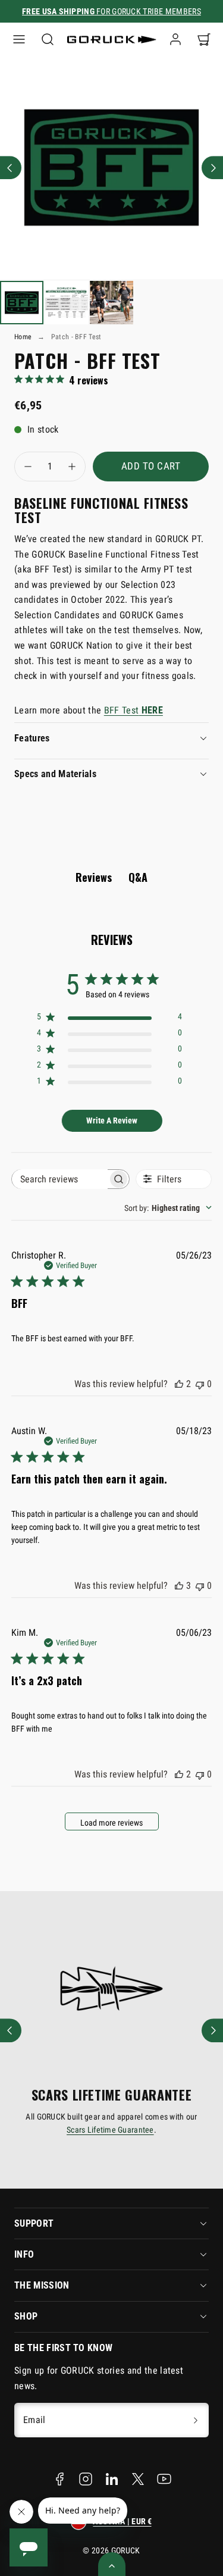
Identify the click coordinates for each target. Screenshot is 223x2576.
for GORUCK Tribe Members (111, 11)
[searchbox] (60, 1179)
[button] (19, 39)
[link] (175, 39)
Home (23, 337)
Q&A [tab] (138, 877)
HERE (151, 710)
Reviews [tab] (94, 877)
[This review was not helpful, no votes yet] (200, 1384)
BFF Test (122, 710)
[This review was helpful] (179, 1384)
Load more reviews (111, 1823)
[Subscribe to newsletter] (196, 2420)
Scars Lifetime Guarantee (110, 2130)
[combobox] (168, 1208)
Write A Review (112, 1120)
